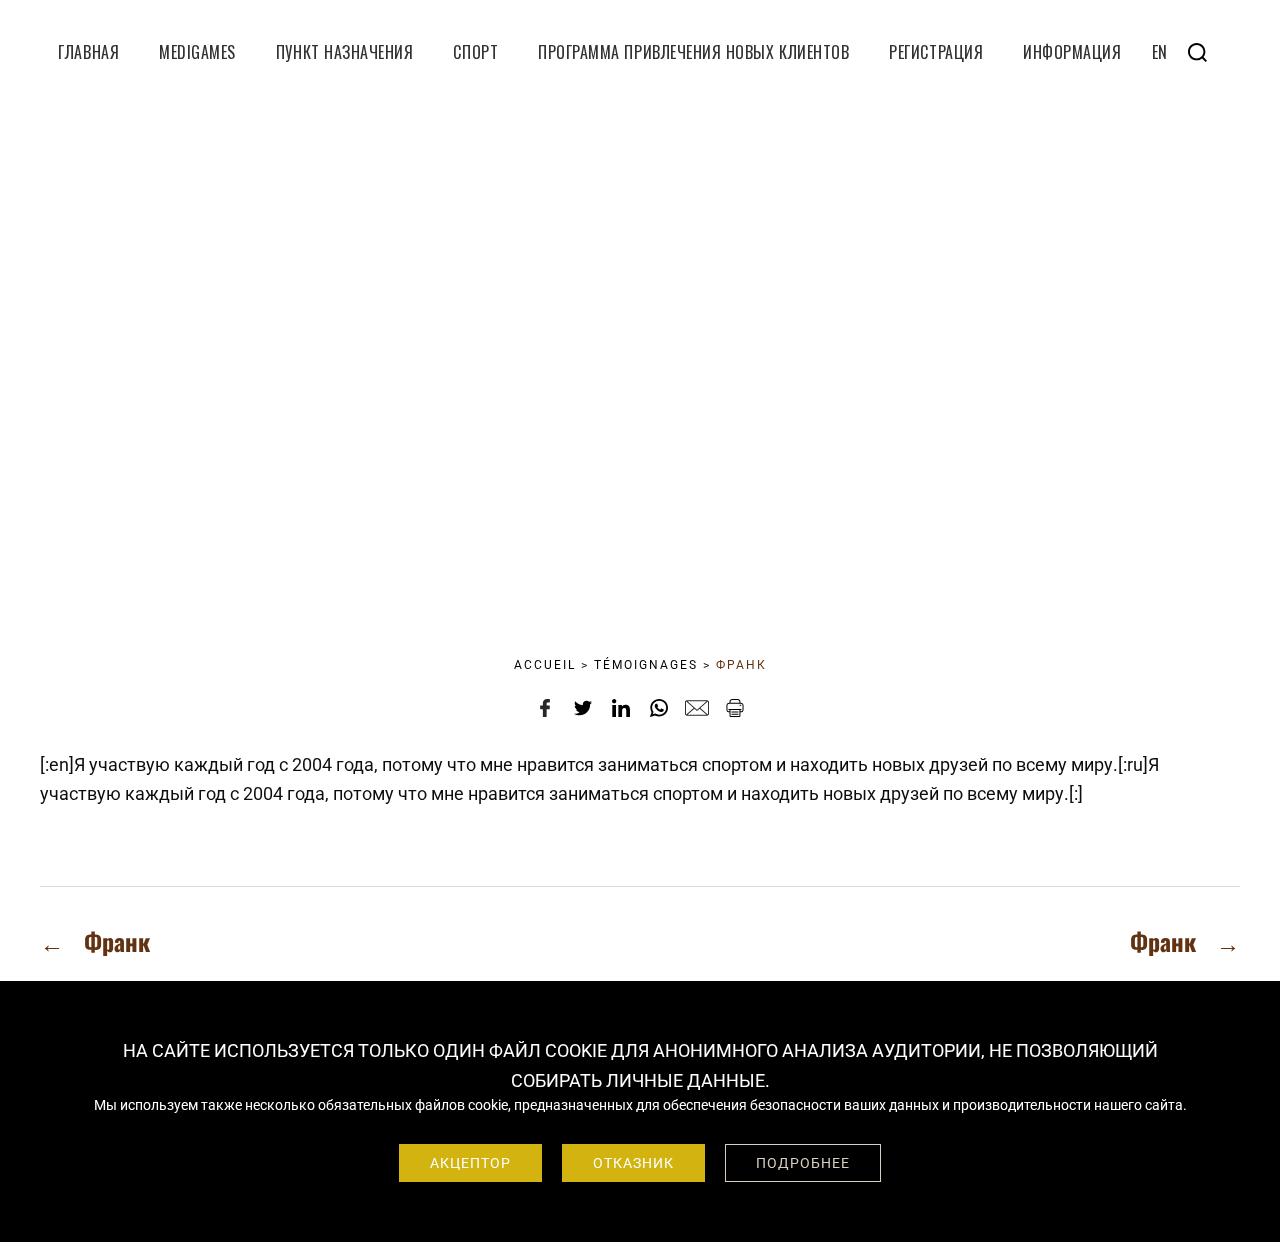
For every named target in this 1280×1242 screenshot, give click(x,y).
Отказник (633, 1163)
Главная (88, 52)
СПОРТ (475, 52)
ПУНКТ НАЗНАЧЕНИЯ (345, 52)
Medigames (197, 52)
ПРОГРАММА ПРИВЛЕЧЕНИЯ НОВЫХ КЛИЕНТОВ (693, 52)
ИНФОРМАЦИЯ (1072, 52)
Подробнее (803, 1163)
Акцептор (470, 1163)
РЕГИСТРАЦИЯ (936, 52)
